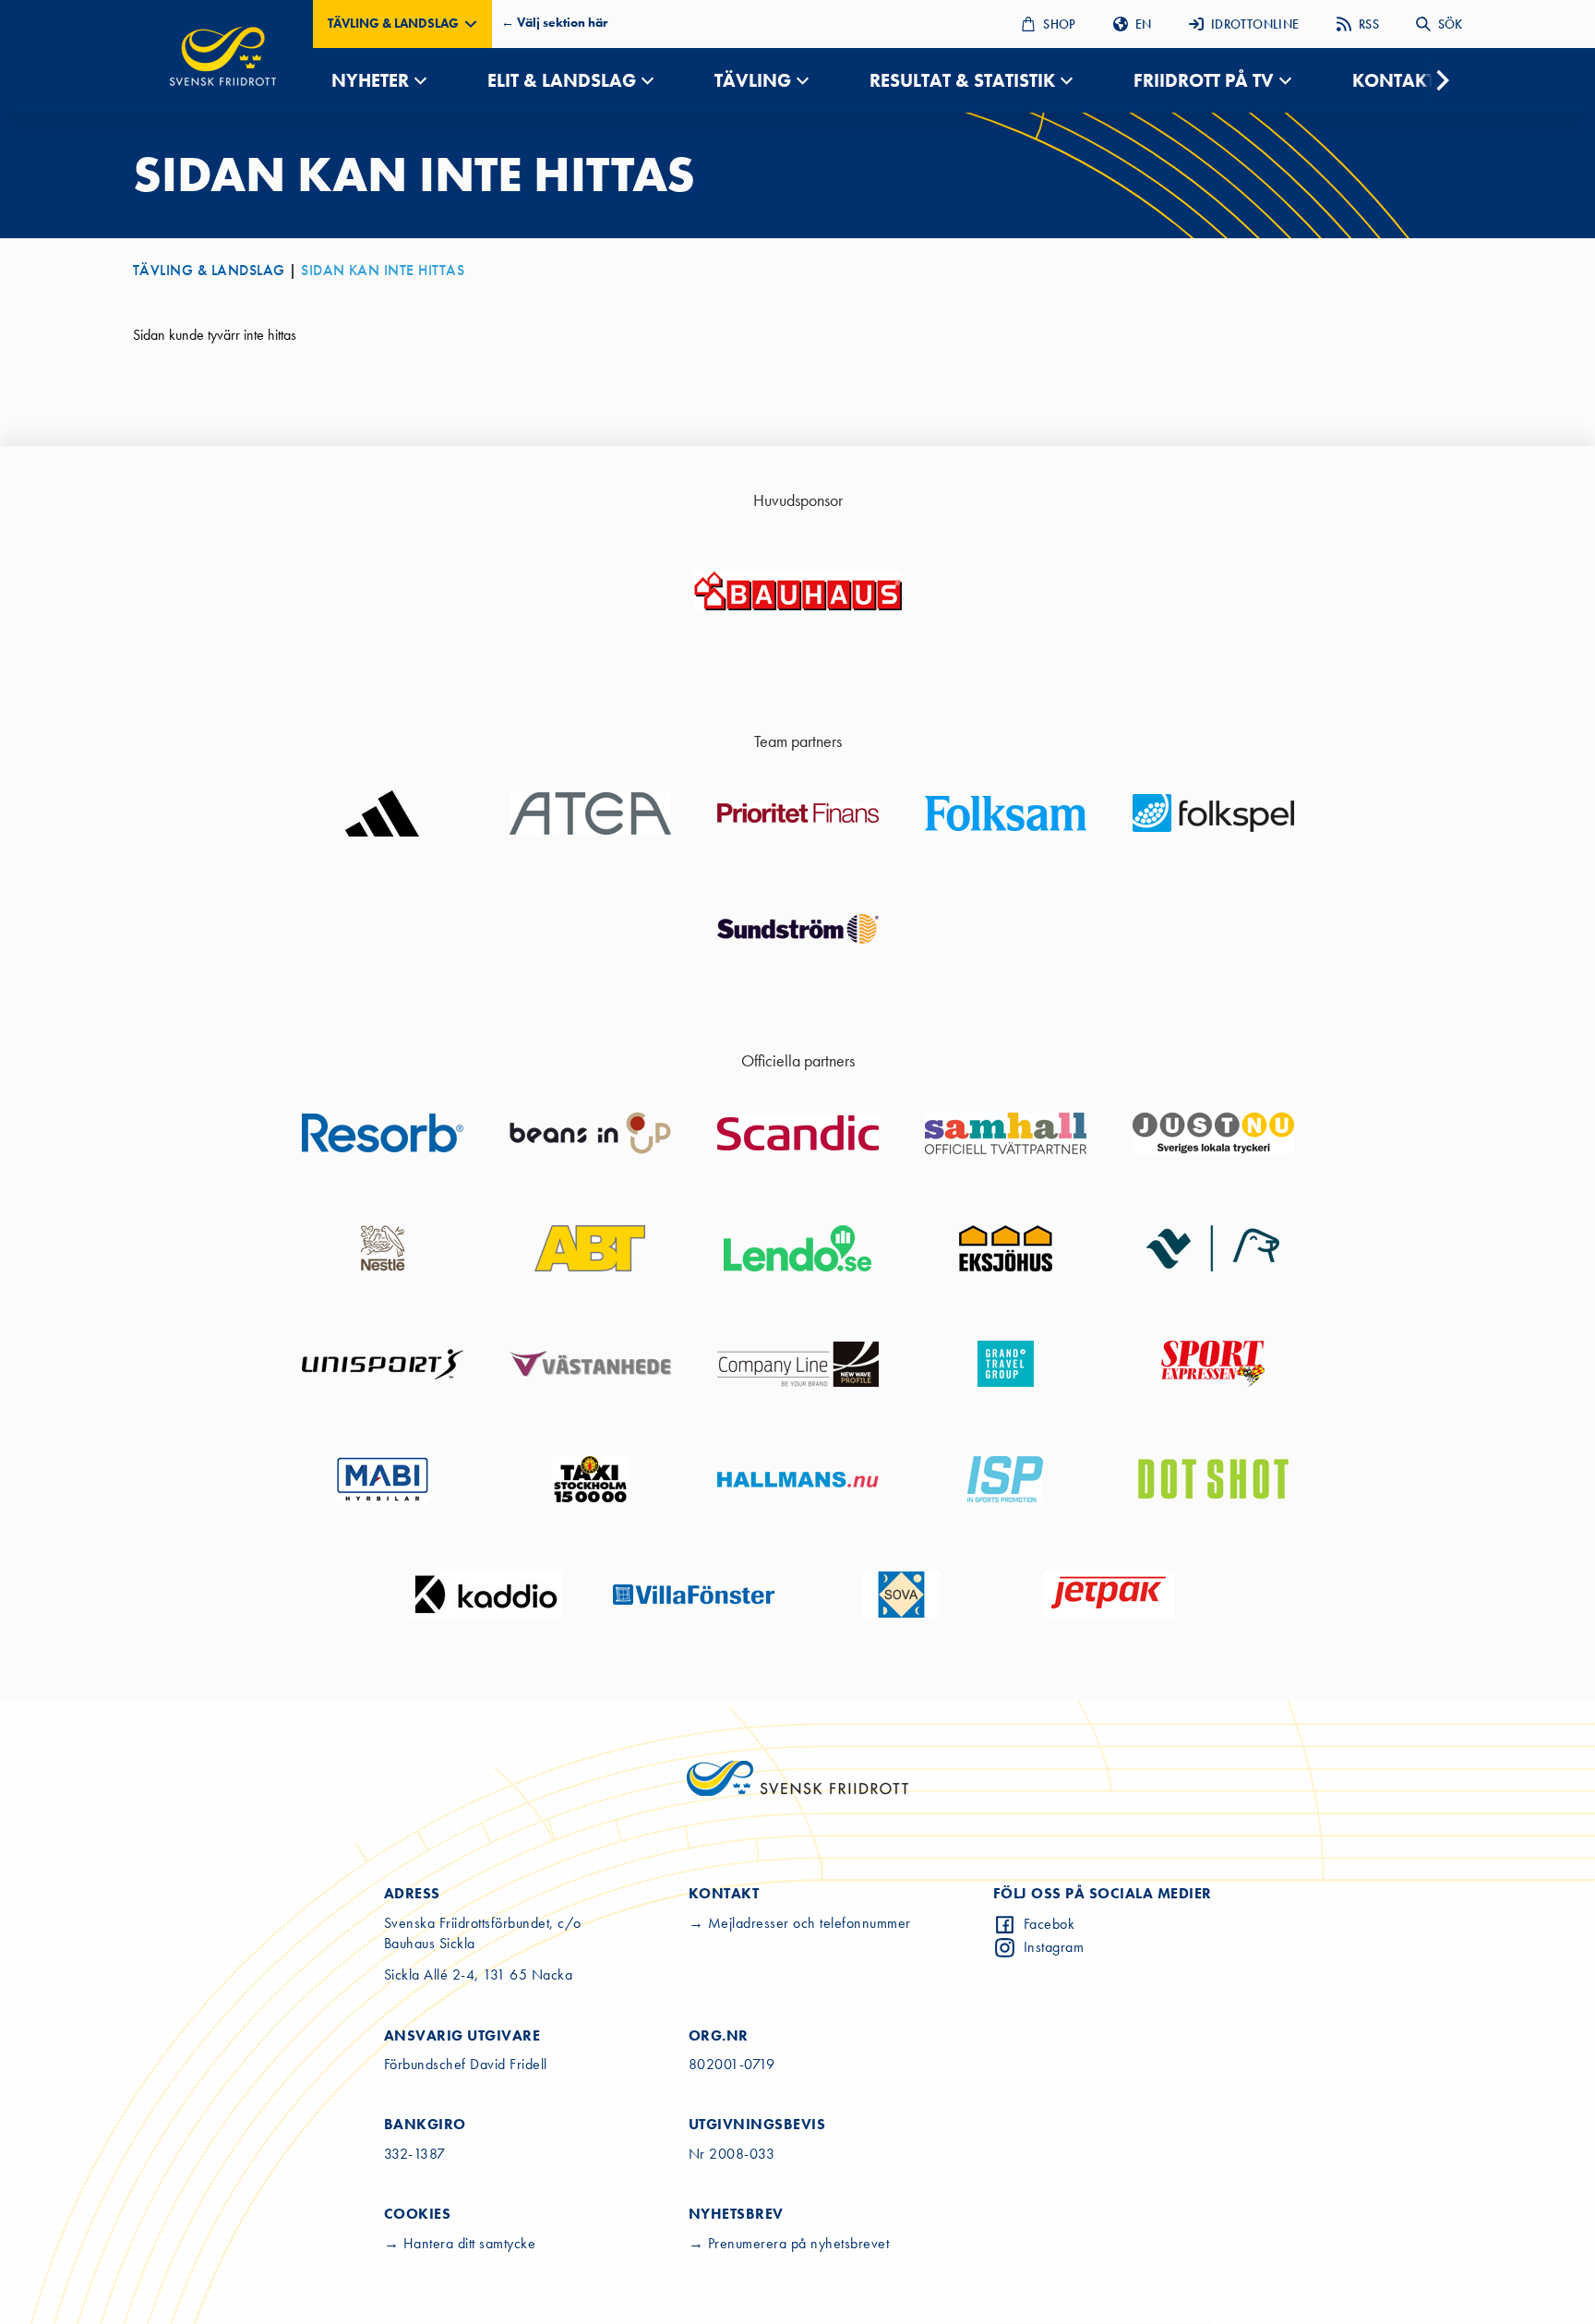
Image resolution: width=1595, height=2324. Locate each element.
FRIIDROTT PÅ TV (1204, 80)
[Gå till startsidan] (223, 56)
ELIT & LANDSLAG (562, 80)
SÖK (1450, 24)
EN (1144, 24)
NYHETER (370, 80)
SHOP (1060, 24)
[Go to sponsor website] (798, 591)
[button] (402, 24)
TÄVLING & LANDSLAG (209, 270)
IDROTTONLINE (1255, 24)
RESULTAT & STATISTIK (962, 80)
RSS (1369, 24)
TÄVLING (753, 80)
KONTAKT (1394, 80)
